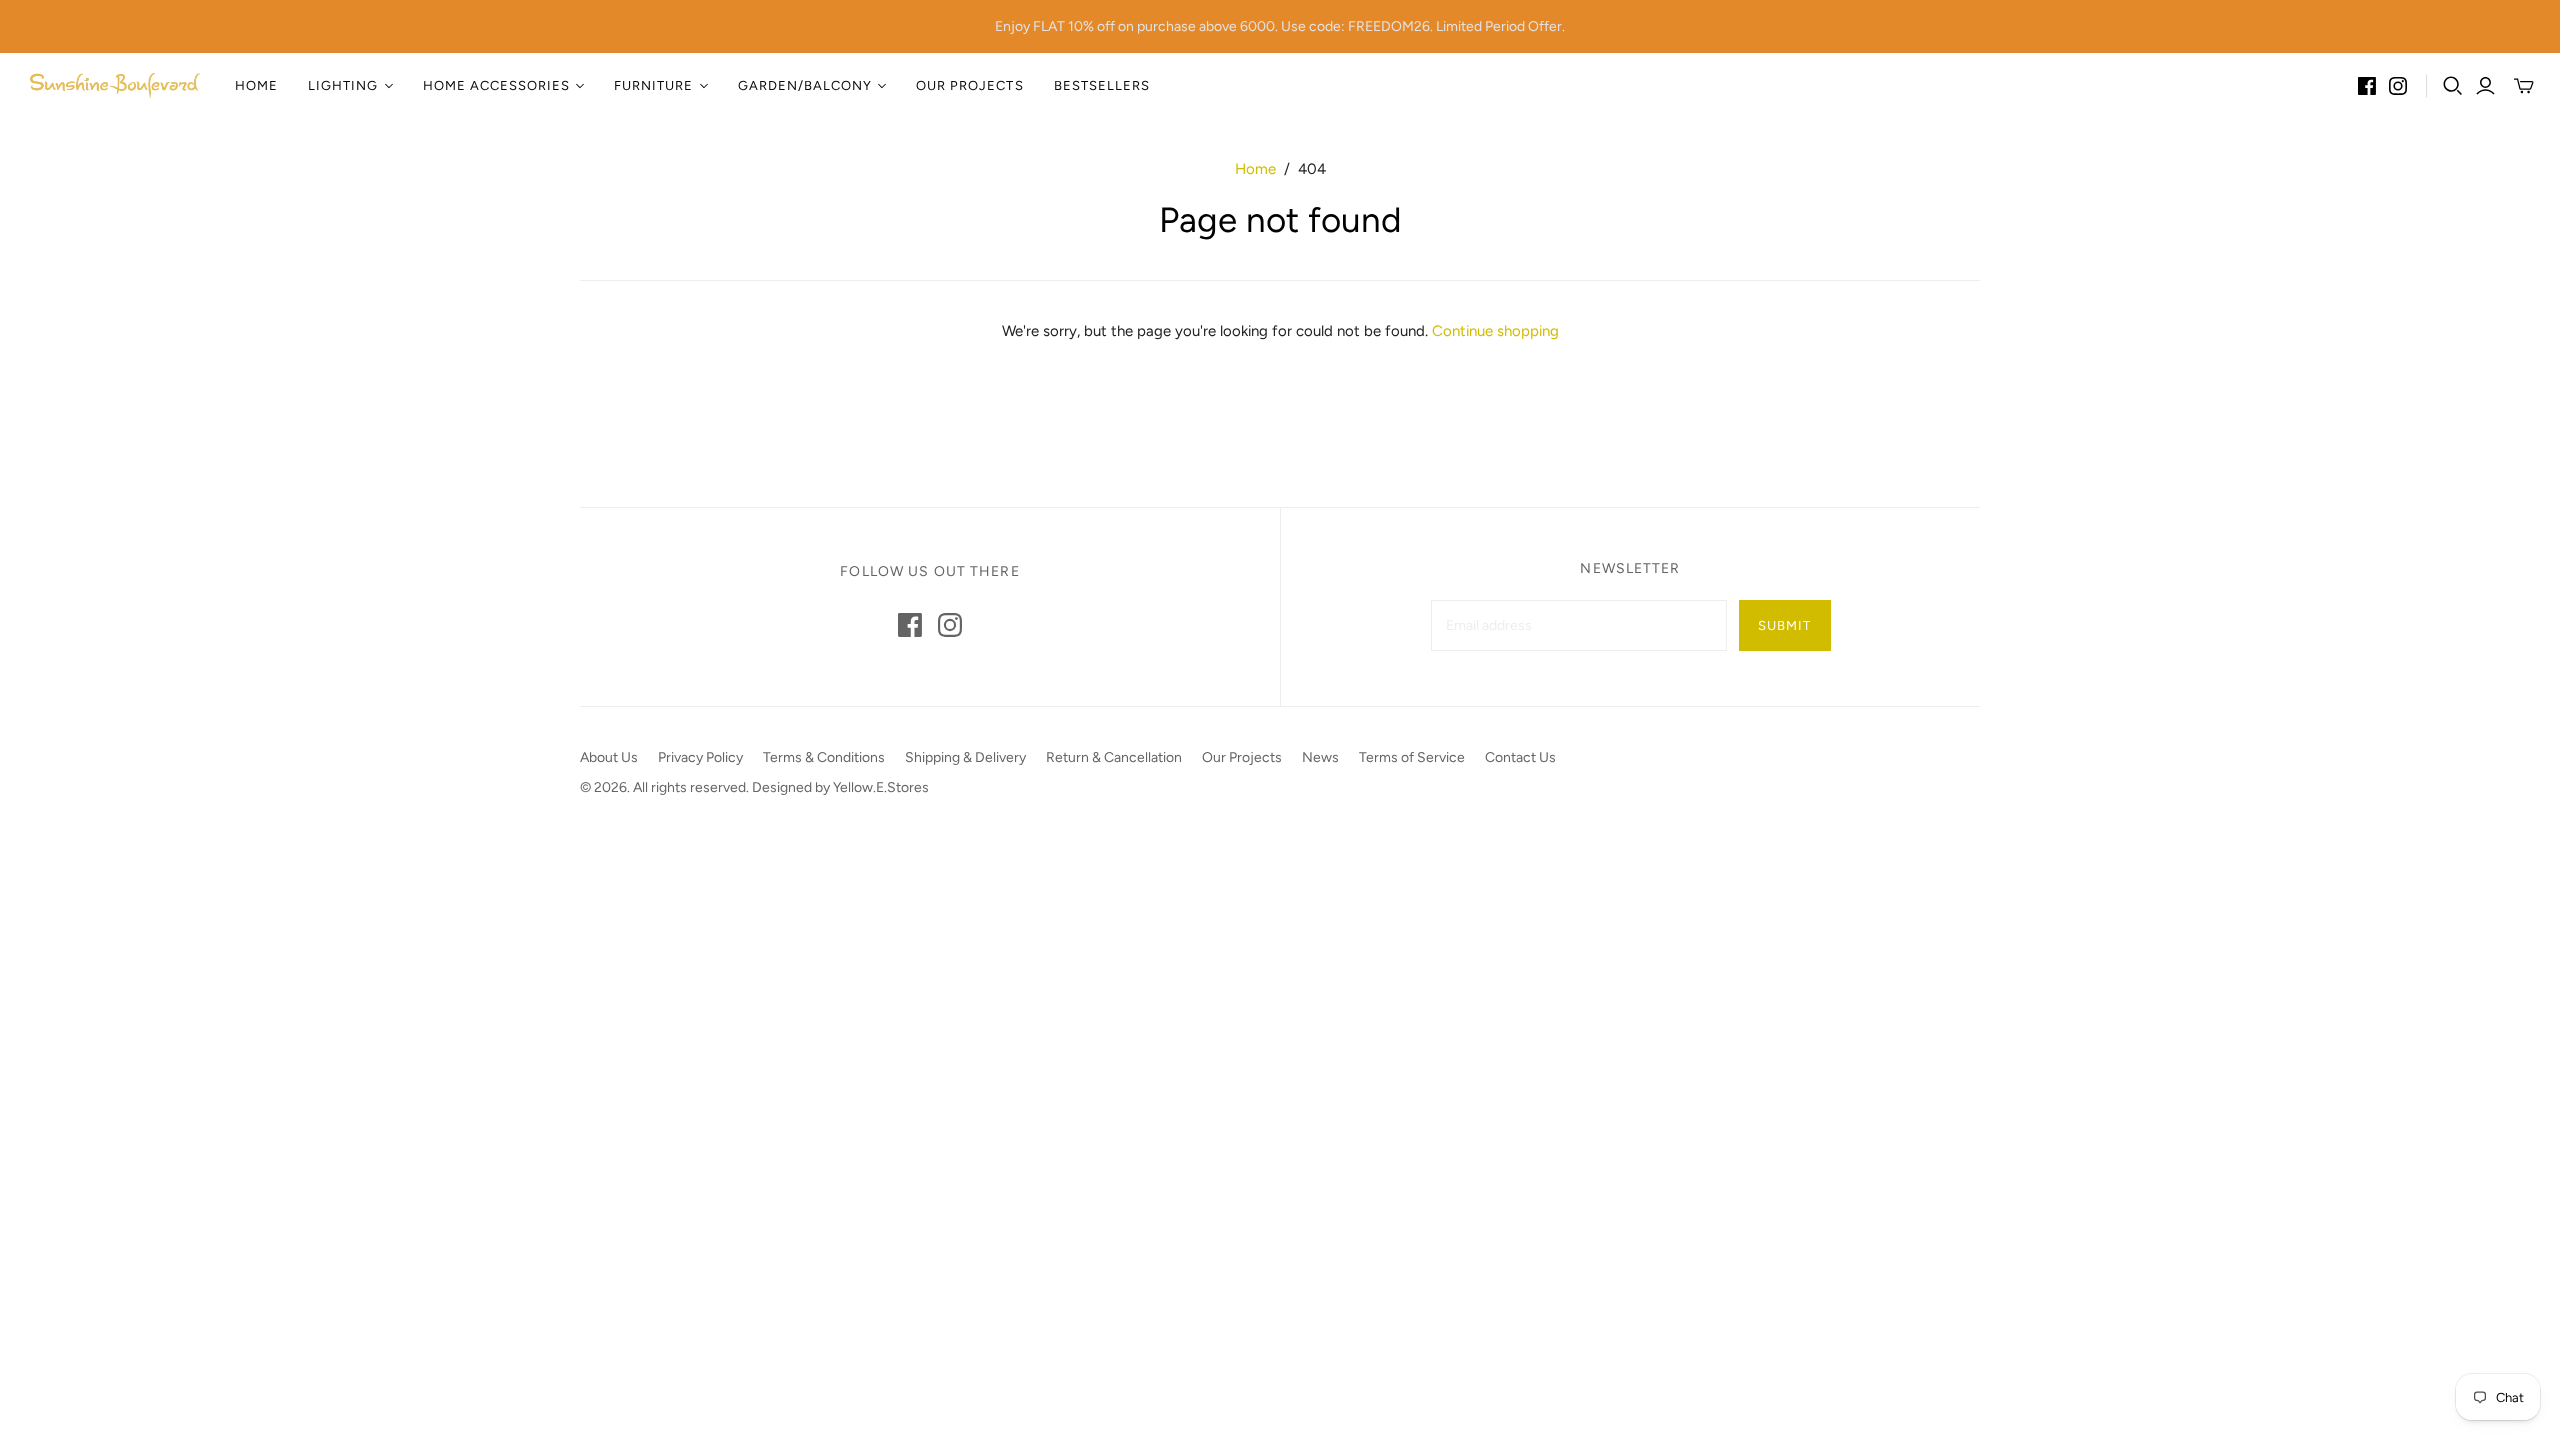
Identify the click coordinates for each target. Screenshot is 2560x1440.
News (1320, 757)
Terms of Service (1412, 757)
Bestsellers (1102, 85)
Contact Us (1520, 757)
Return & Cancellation (1114, 757)
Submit (1784, 625)
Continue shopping (1495, 331)
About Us (609, 757)
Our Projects (969, 85)
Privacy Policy (700, 757)
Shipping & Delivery (965, 757)
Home (256, 85)
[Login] (2485, 86)
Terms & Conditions (824, 757)
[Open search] (2453, 86)
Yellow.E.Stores (881, 787)
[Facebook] (2367, 86)
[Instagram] (2398, 86)
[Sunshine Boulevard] (115, 86)
